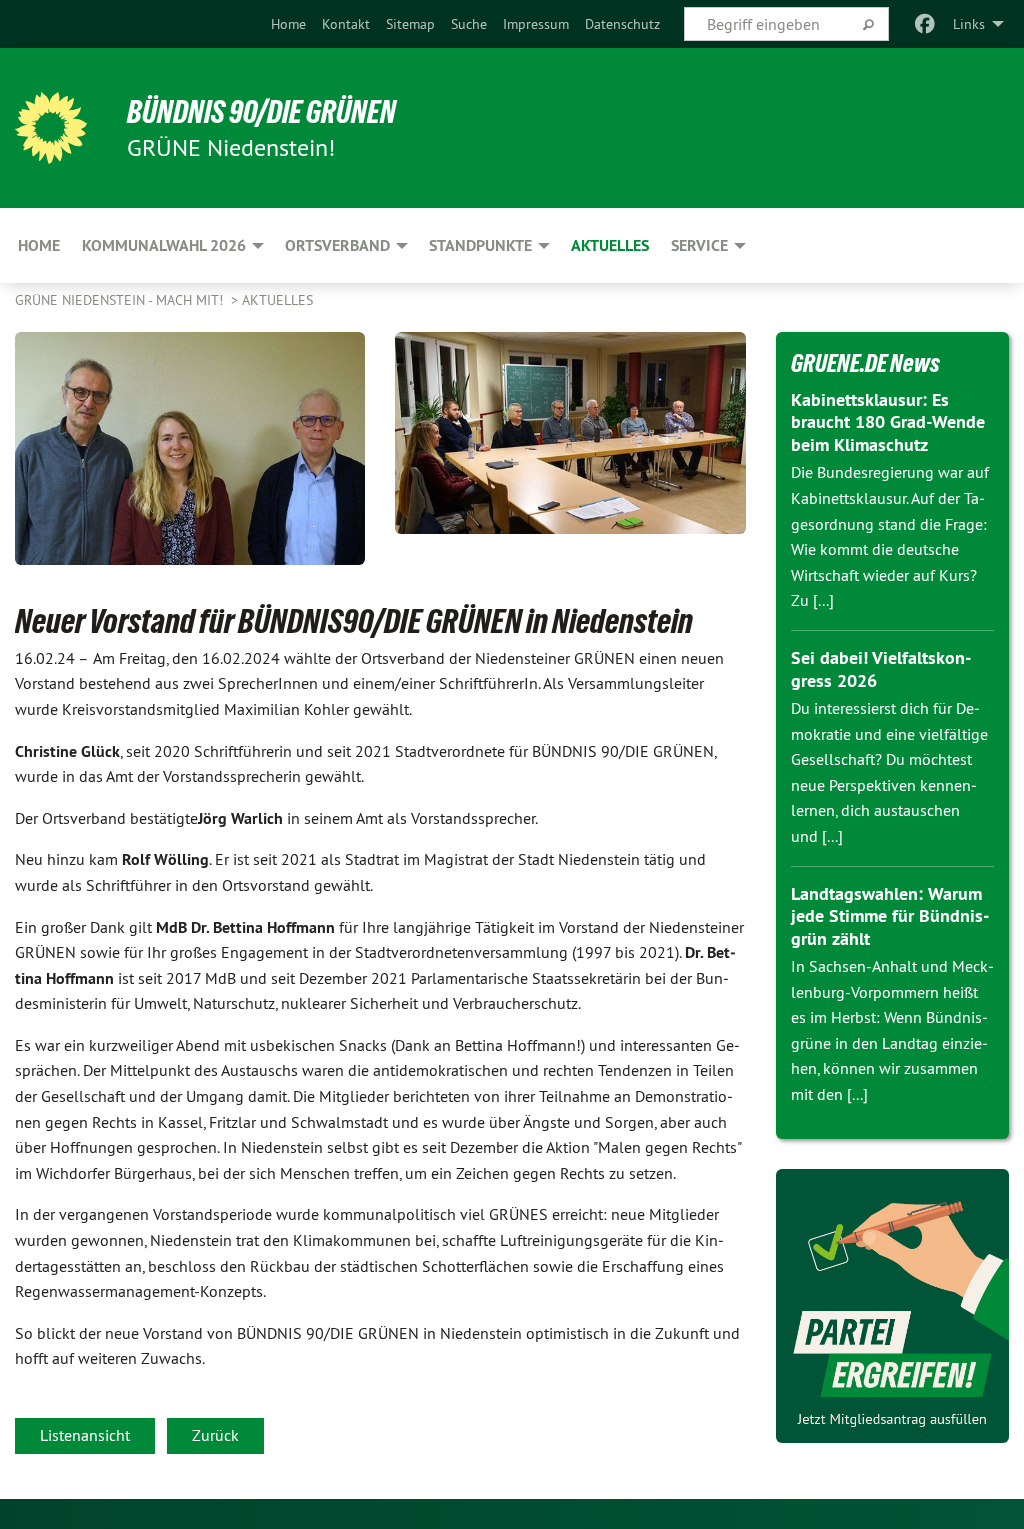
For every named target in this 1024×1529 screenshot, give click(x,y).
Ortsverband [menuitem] (337, 245)
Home (288, 24)
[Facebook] (925, 24)
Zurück (215, 1435)
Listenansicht (85, 1435)
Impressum (536, 24)
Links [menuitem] (969, 24)
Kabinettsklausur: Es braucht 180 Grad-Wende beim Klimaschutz (888, 422)
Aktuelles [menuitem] (610, 245)
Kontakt (346, 24)
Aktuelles (277, 300)
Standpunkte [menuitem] (480, 245)
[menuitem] (288, 24)
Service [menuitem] (699, 245)
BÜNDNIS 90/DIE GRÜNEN (261, 112)
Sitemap (410, 24)
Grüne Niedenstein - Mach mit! (121, 300)
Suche (469, 24)
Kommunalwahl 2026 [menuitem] (164, 245)
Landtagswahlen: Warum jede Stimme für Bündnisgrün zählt (890, 916)
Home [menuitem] (39, 245)
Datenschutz (622, 24)
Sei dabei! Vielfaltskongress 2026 (881, 669)
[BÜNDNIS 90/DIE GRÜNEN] (51, 128)
